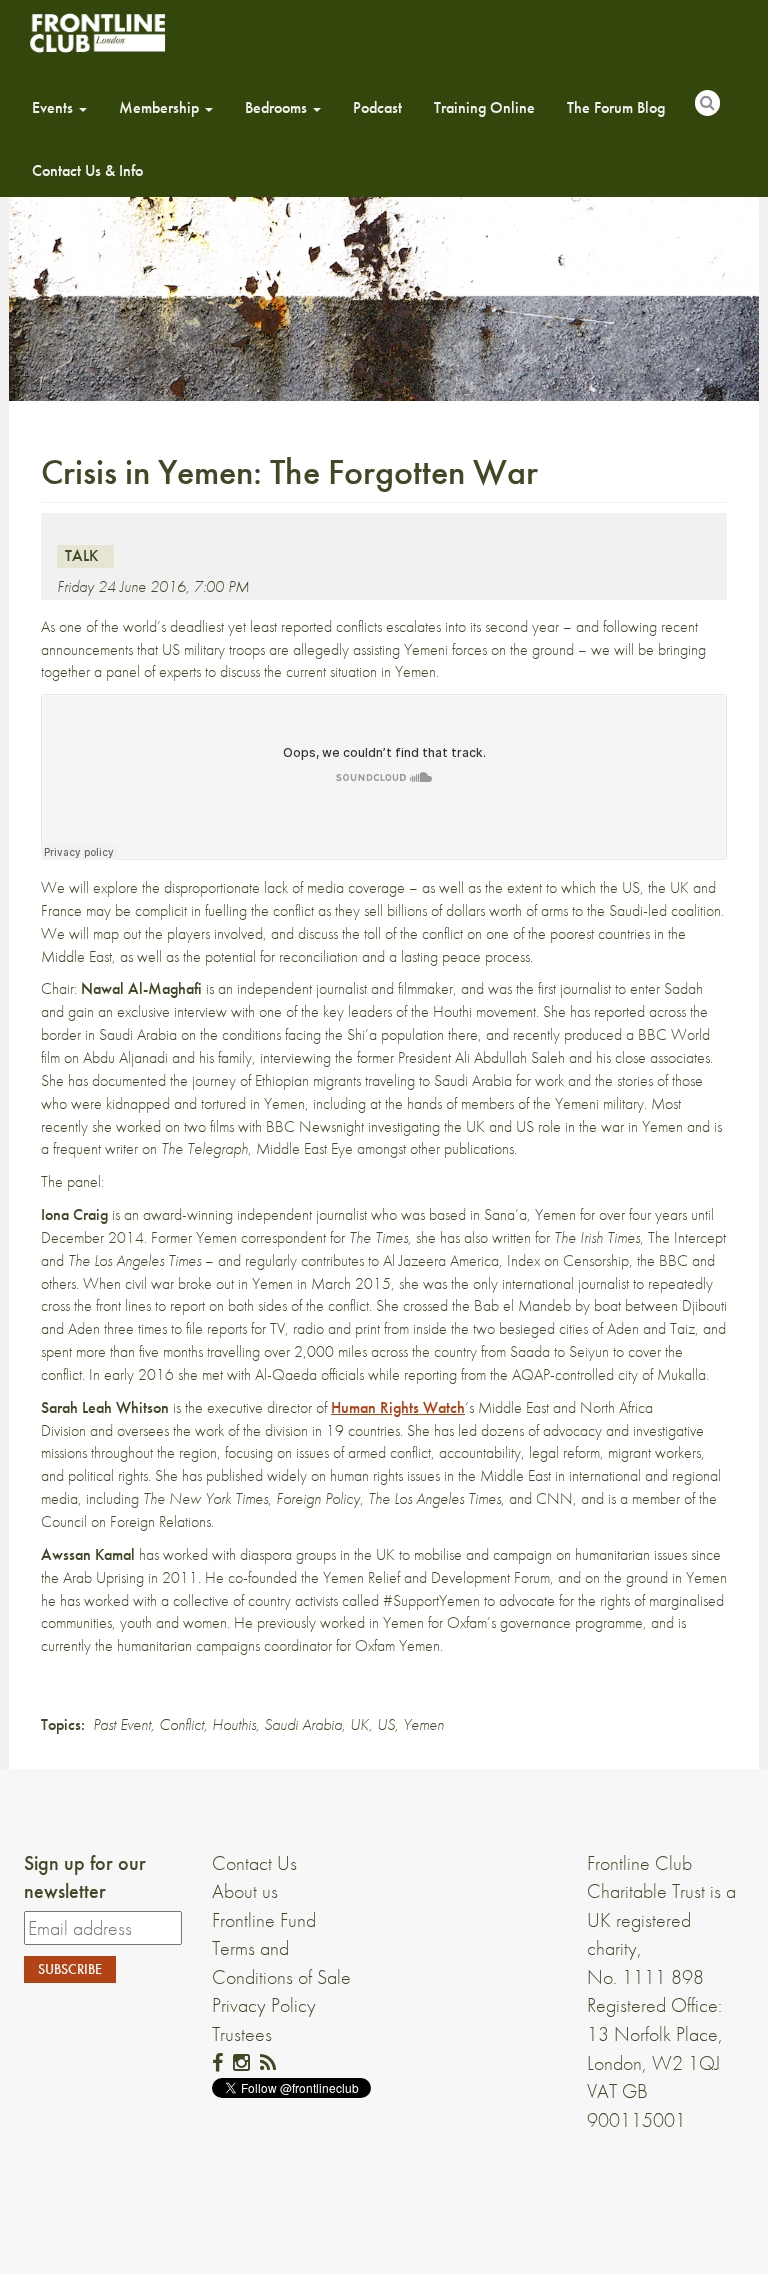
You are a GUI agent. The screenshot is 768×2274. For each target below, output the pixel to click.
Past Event (122, 1724)
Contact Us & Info (87, 170)
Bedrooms (278, 107)
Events (54, 107)
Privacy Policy (264, 2005)
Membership (161, 107)
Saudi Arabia (303, 1724)
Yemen (423, 1724)
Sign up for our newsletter (85, 1877)
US (386, 1724)
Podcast (377, 107)
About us (245, 1891)
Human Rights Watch (398, 1407)
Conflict (181, 1724)
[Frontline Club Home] (97, 32)
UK (359, 1724)
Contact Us (254, 1863)
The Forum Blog (616, 107)
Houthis (234, 1724)
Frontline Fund (264, 1920)
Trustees (242, 2034)
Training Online (484, 107)
